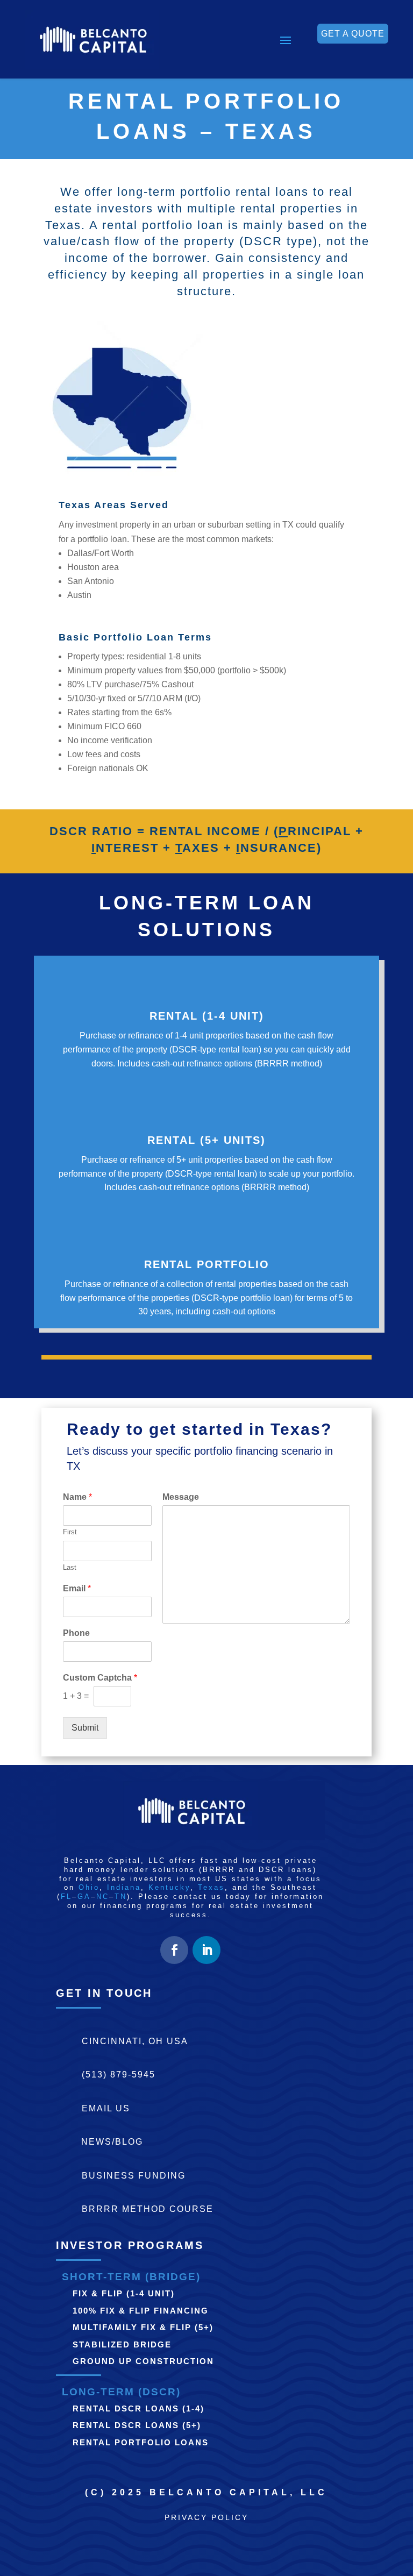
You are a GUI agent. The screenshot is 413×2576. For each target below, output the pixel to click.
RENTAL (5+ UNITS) (206, 1140)
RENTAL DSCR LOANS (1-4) (138, 2408)
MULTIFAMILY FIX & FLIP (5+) (143, 2327)
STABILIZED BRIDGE (122, 2344)
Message (181, 1497)
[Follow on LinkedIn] (206, 1950)
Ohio (89, 1887)
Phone (76, 1633)
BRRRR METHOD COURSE (148, 2209)
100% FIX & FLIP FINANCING (141, 2311)
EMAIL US (106, 2108)
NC (103, 1897)
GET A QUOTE (353, 34)
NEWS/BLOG (112, 2142)
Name (77, 1497)
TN (121, 1897)
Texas (211, 1887)
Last (70, 1567)
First (70, 1532)
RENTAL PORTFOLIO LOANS (141, 2442)
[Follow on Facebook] (174, 1950)
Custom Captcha (100, 1678)
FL (66, 1897)
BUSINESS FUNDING (134, 2176)
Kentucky (169, 1887)
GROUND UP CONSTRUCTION (143, 2361)
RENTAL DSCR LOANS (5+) (137, 2425)
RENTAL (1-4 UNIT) (207, 1016)
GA (84, 1897)
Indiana (124, 1887)
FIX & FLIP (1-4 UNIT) (124, 2293)
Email (77, 1588)
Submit (85, 1728)
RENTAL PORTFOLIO (207, 1264)
